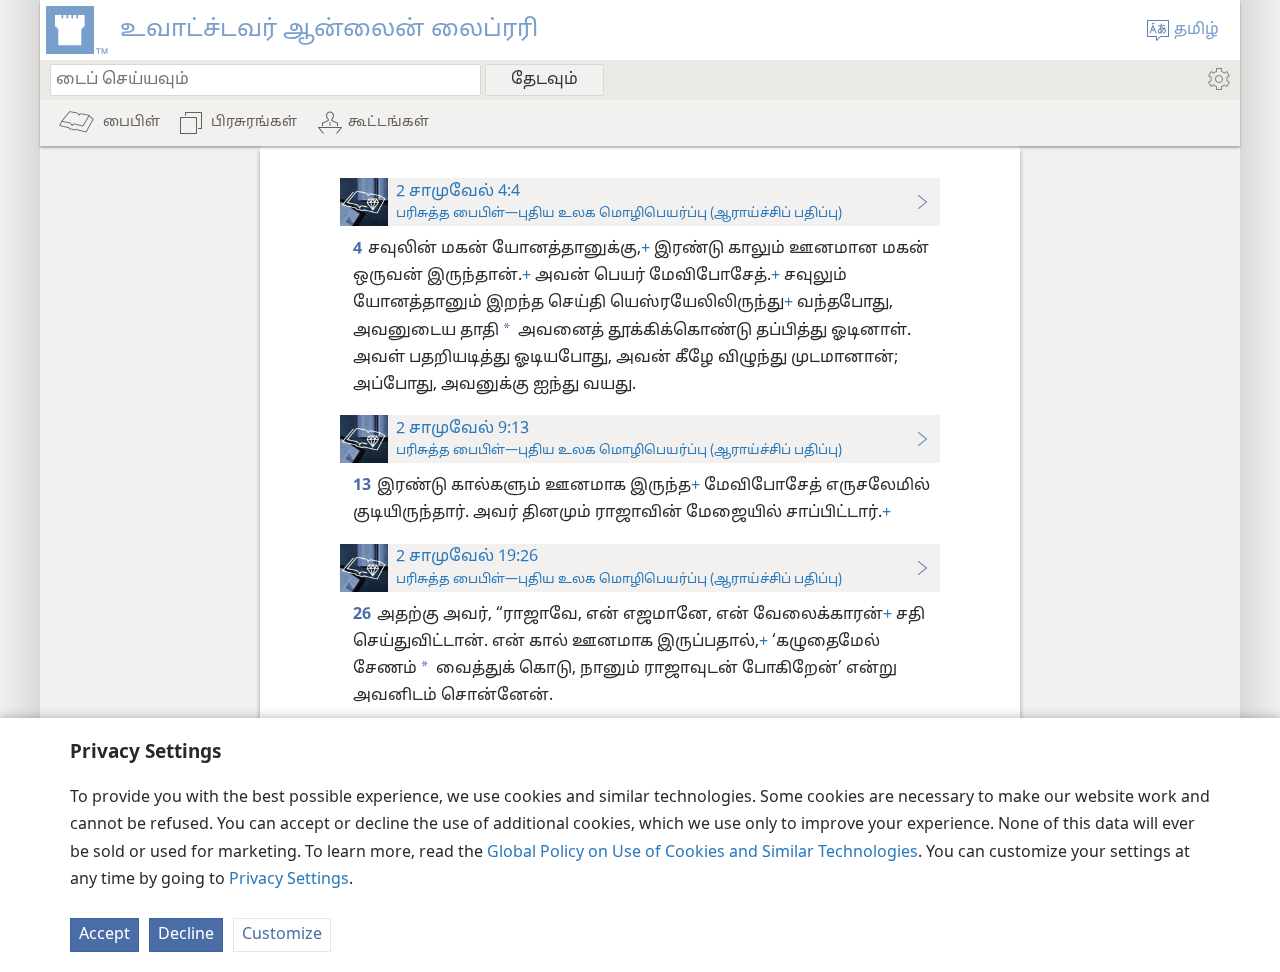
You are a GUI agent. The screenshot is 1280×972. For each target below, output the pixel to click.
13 (363, 486)
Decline (186, 935)
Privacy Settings (289, 880)
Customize (282, 935)
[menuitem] (1217, 79)
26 (363, 615)
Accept (104, 935)
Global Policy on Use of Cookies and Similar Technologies (702, 853)
